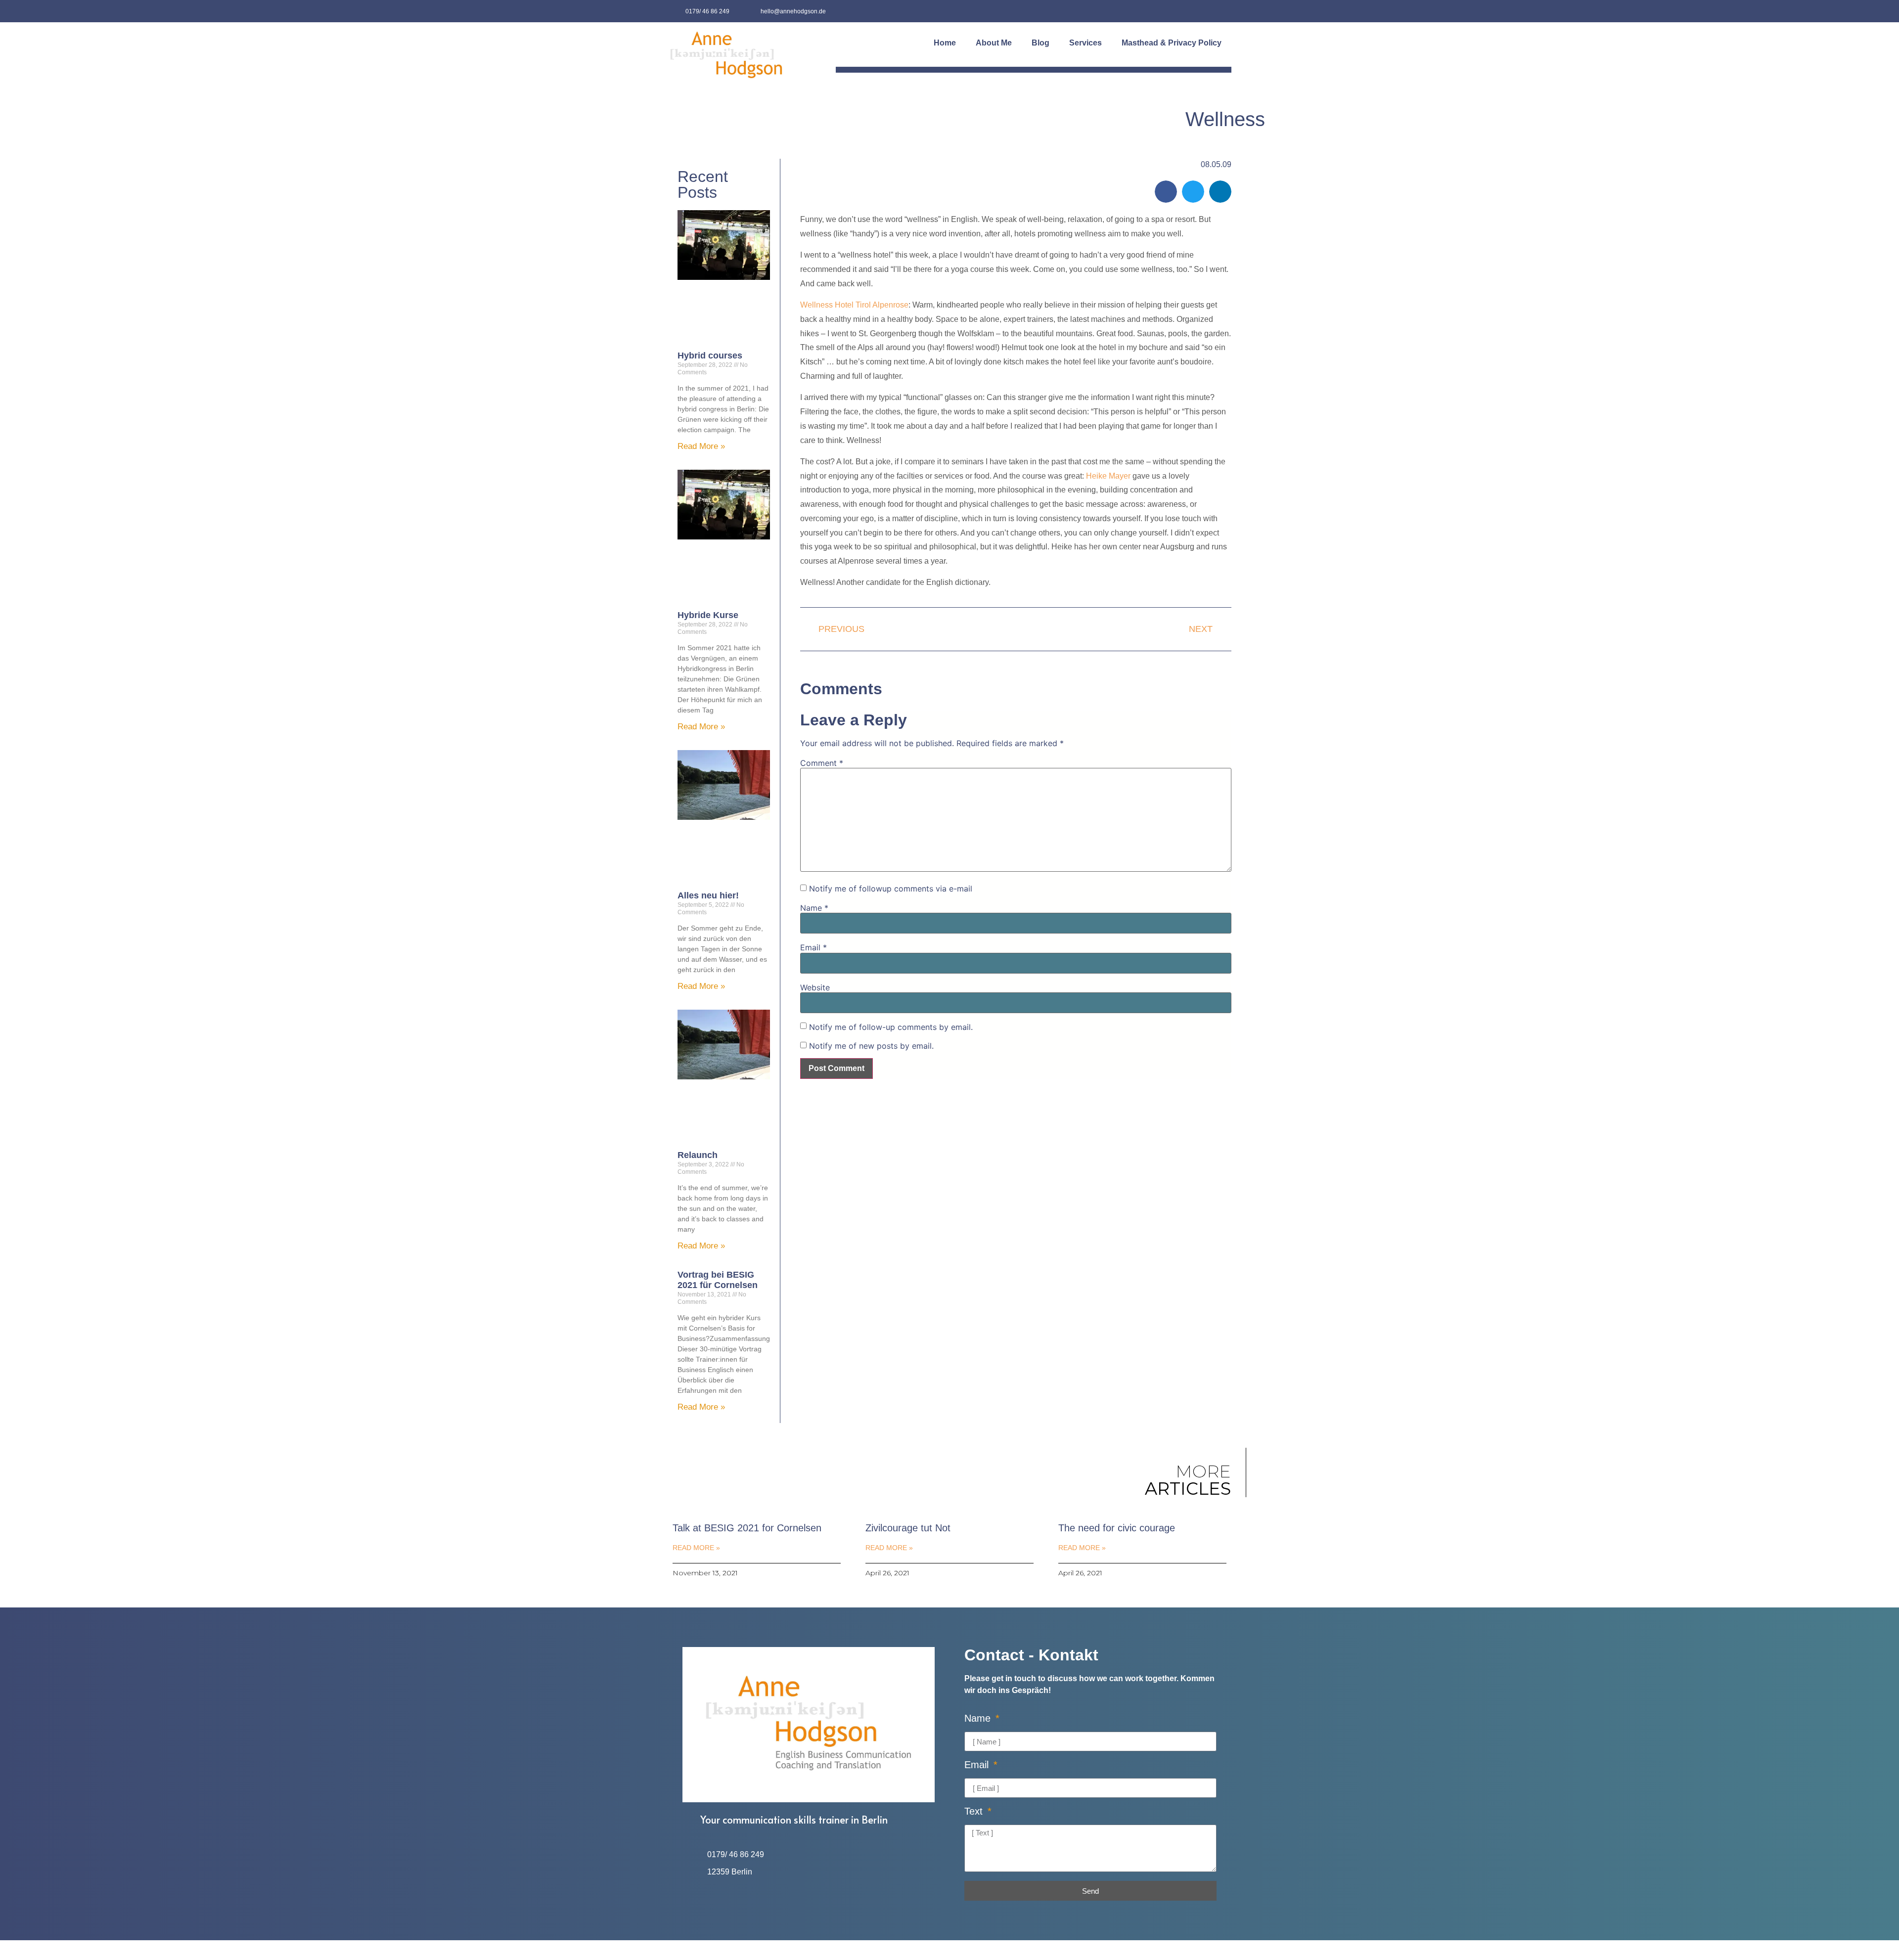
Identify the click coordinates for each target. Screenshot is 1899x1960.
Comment (822, 763)
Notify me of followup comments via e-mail (891, 889)
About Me (994, 43)
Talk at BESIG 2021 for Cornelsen (747, 1528)
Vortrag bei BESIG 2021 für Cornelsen (718, 1280)
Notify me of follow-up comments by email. (891, 1027)
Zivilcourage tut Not (908, 1528)
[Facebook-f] (1198, 11)
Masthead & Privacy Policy (1172, 43)
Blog (1040, 43)
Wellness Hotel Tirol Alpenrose (854, 305)
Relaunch (698, 1155)
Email (814, 947)
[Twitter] (1220, 11)
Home (945, 43)
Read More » (701, 446)
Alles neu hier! (708, 895)
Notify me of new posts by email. (871, 1046)
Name (814, 908)
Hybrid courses (710, 356)
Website (815, 987)
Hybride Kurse (708, 615)
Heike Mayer (1107, 476)
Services (1085, 43)
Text (975, 1811)
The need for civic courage (1117, 1528)
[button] (1166, 192)
